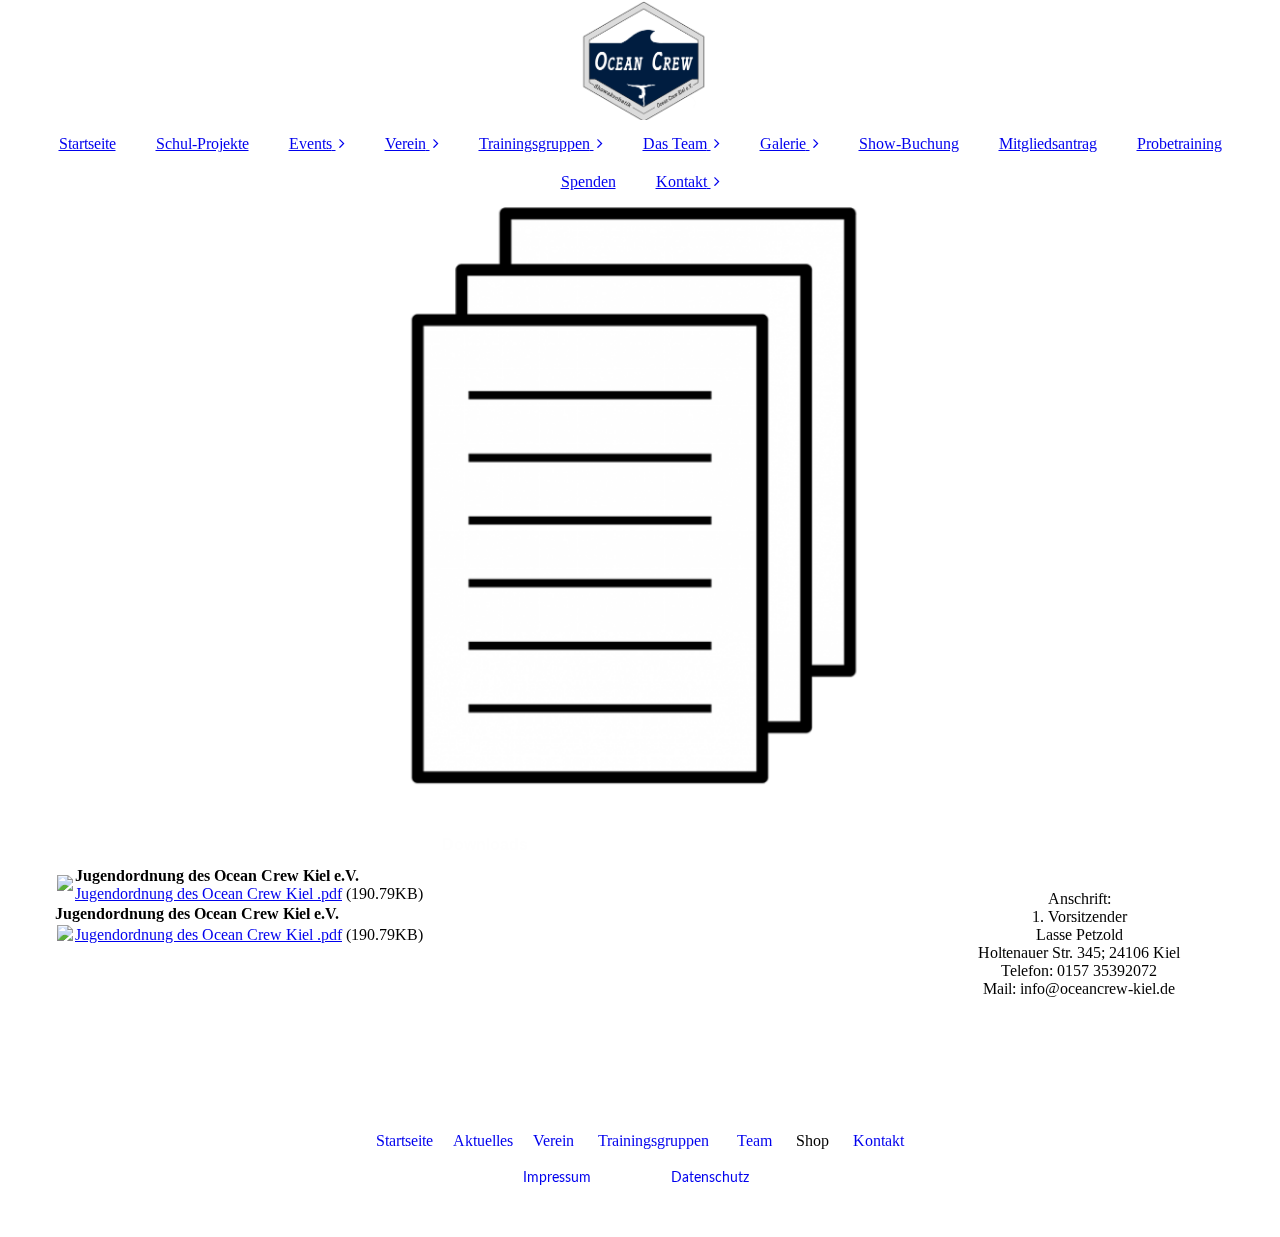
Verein (405, 143)
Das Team (675, 143)
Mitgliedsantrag (1048, 143)
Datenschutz (708, 1178)
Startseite (87, 143)
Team (754, 1140)
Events (310, 143)
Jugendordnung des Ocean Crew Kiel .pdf (208, 893)
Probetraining (1179, 143)
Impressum (557, 1178)
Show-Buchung (909, 143)
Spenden (588, 181)
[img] (640, 60)
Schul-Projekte (202, 143)
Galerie (783, 143)
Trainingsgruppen (534, 143)
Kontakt (681, 181)
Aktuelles (483, 1140)
